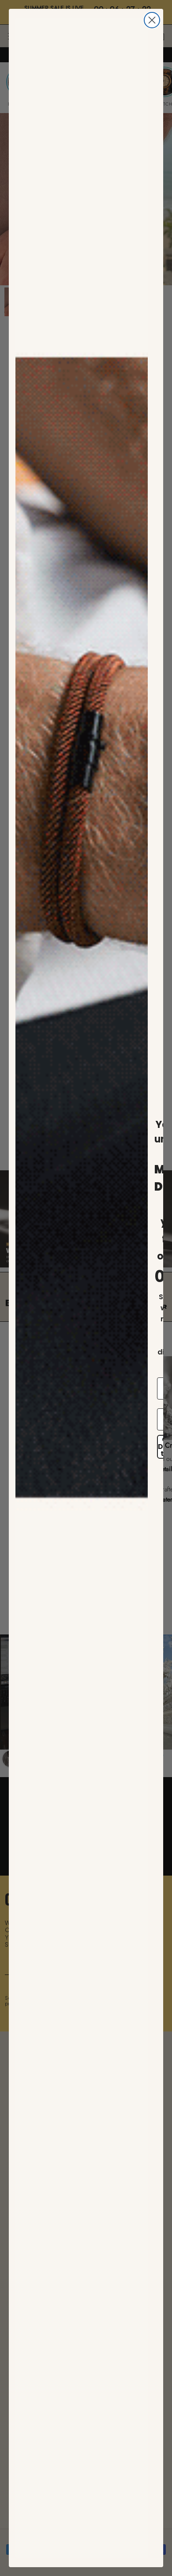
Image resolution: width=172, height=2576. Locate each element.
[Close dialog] (152, 20)
